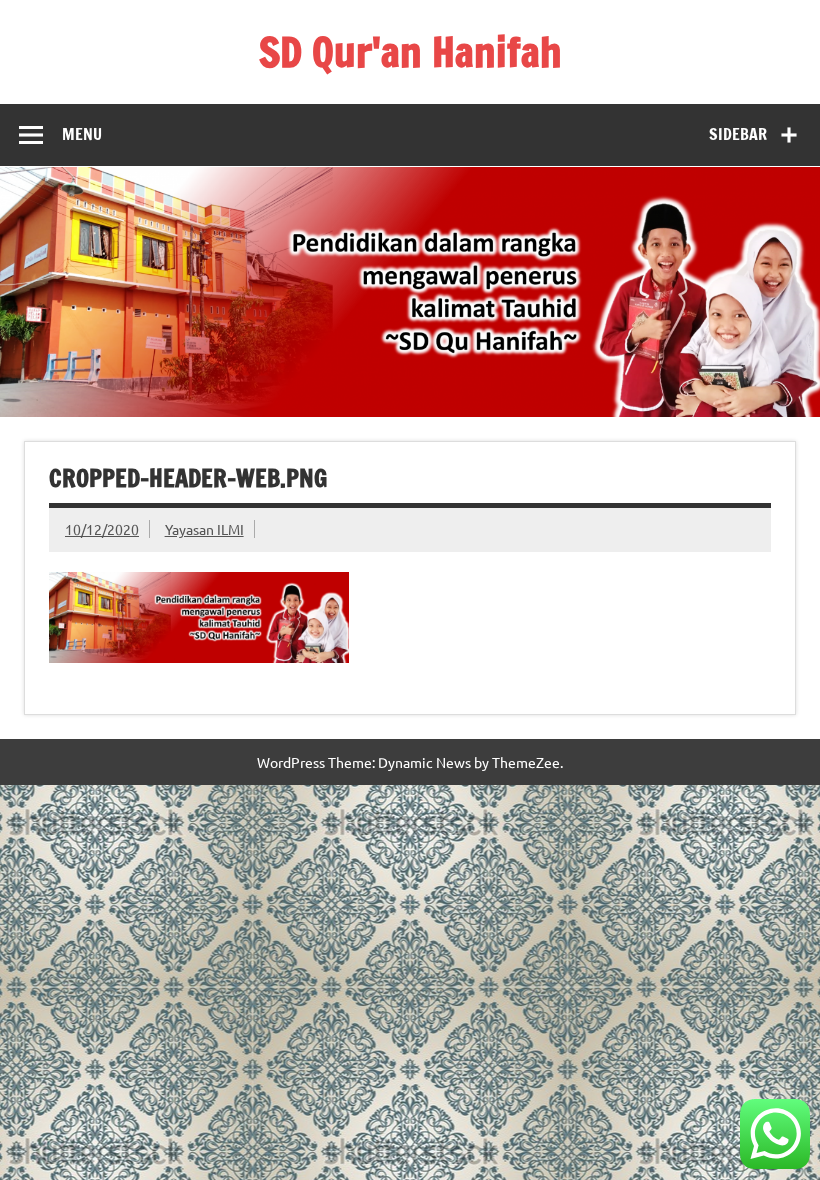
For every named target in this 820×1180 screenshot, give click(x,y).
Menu (82, 134)
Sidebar (738, 134)
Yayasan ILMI (204, 529)
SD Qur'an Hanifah (410, 51)
